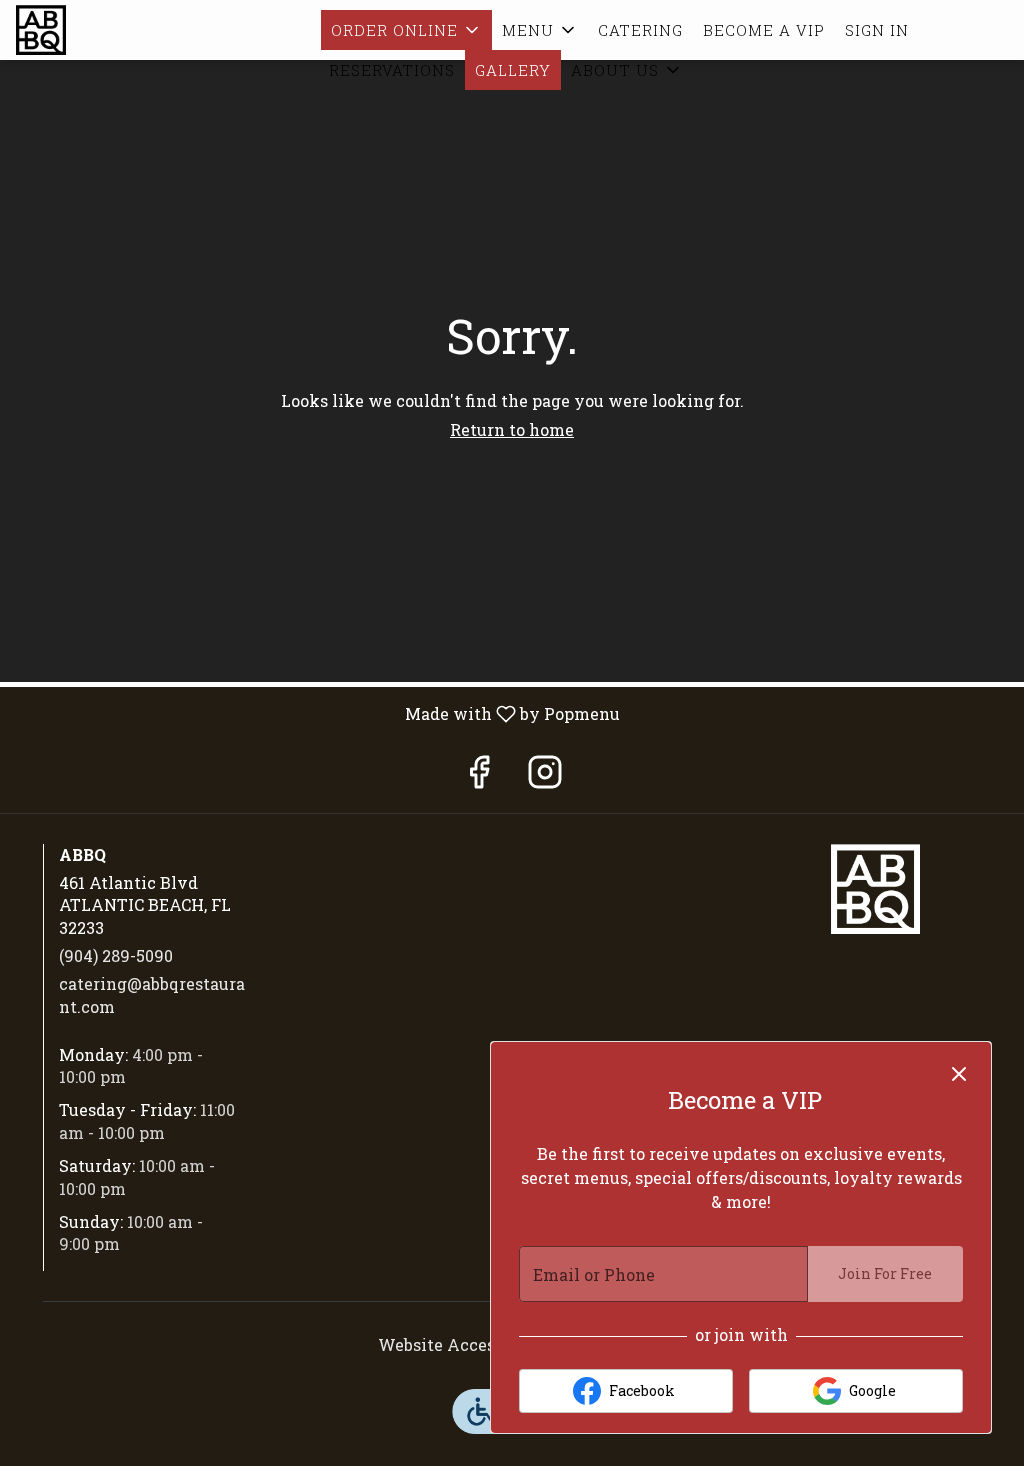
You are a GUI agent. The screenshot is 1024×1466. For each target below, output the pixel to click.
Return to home (512, 429)
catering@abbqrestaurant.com (152, 995)
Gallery (513, 70)
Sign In (877, 30)
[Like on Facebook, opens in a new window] (479, 776)
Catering (640, 30)
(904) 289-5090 (116, 955)
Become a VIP (764, 30)
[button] (406, 30)
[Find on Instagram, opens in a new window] (545, 776)
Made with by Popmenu (317, 713)
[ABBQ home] (106, 30)
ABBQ (875, 889)
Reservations (392, 70)
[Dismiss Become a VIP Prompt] (959, 1074)
